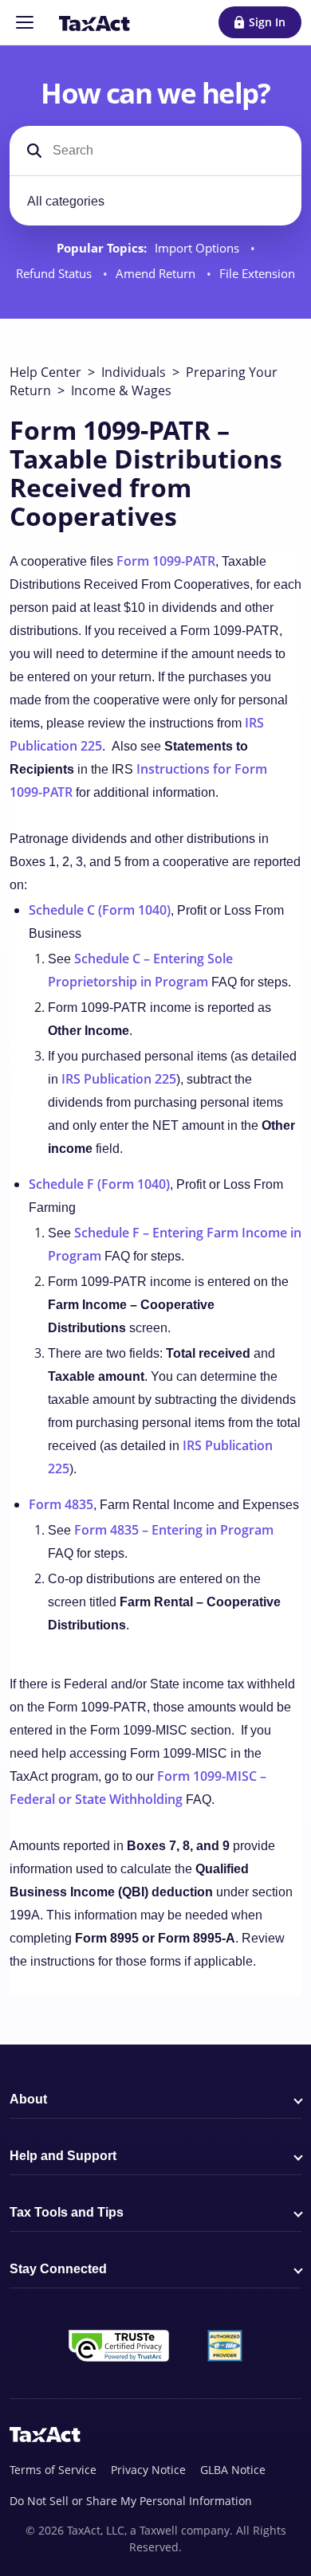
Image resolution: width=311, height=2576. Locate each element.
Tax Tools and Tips (67, 2212)
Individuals (134, 372)
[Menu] (25, 22)
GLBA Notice (233, 2470)
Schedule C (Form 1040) (100, 910)
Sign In (267, 22)
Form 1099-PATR (166, 561)
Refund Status (55, 274)
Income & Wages (121, 390)
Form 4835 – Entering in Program (174, 1530)
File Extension (257, 274)
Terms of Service (53, 2470)
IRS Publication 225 (119, 1079)
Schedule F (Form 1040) (99, 1184)
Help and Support (63, 2156)
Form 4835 (61, 1504)
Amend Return (157, 274)
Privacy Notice (148, 2470)
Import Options (199, 248)
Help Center (45, 372)
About (28, 2099)
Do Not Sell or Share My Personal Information (131, 2501)
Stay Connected (58, 2269)
